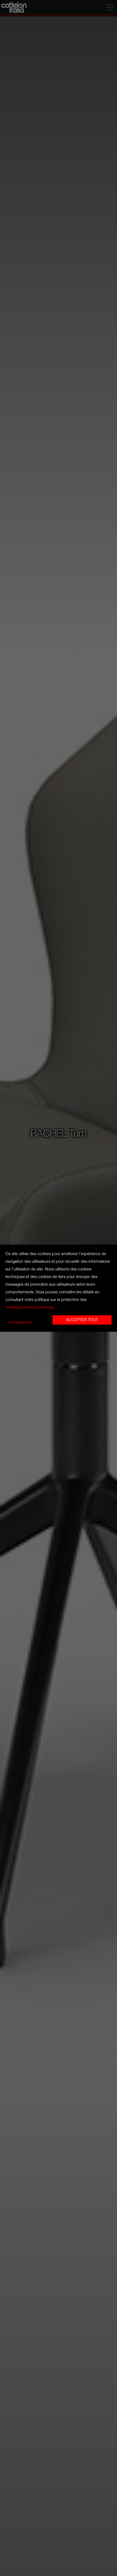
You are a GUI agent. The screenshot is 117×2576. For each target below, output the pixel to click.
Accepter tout (82, 1320)
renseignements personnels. (30, 1307)
